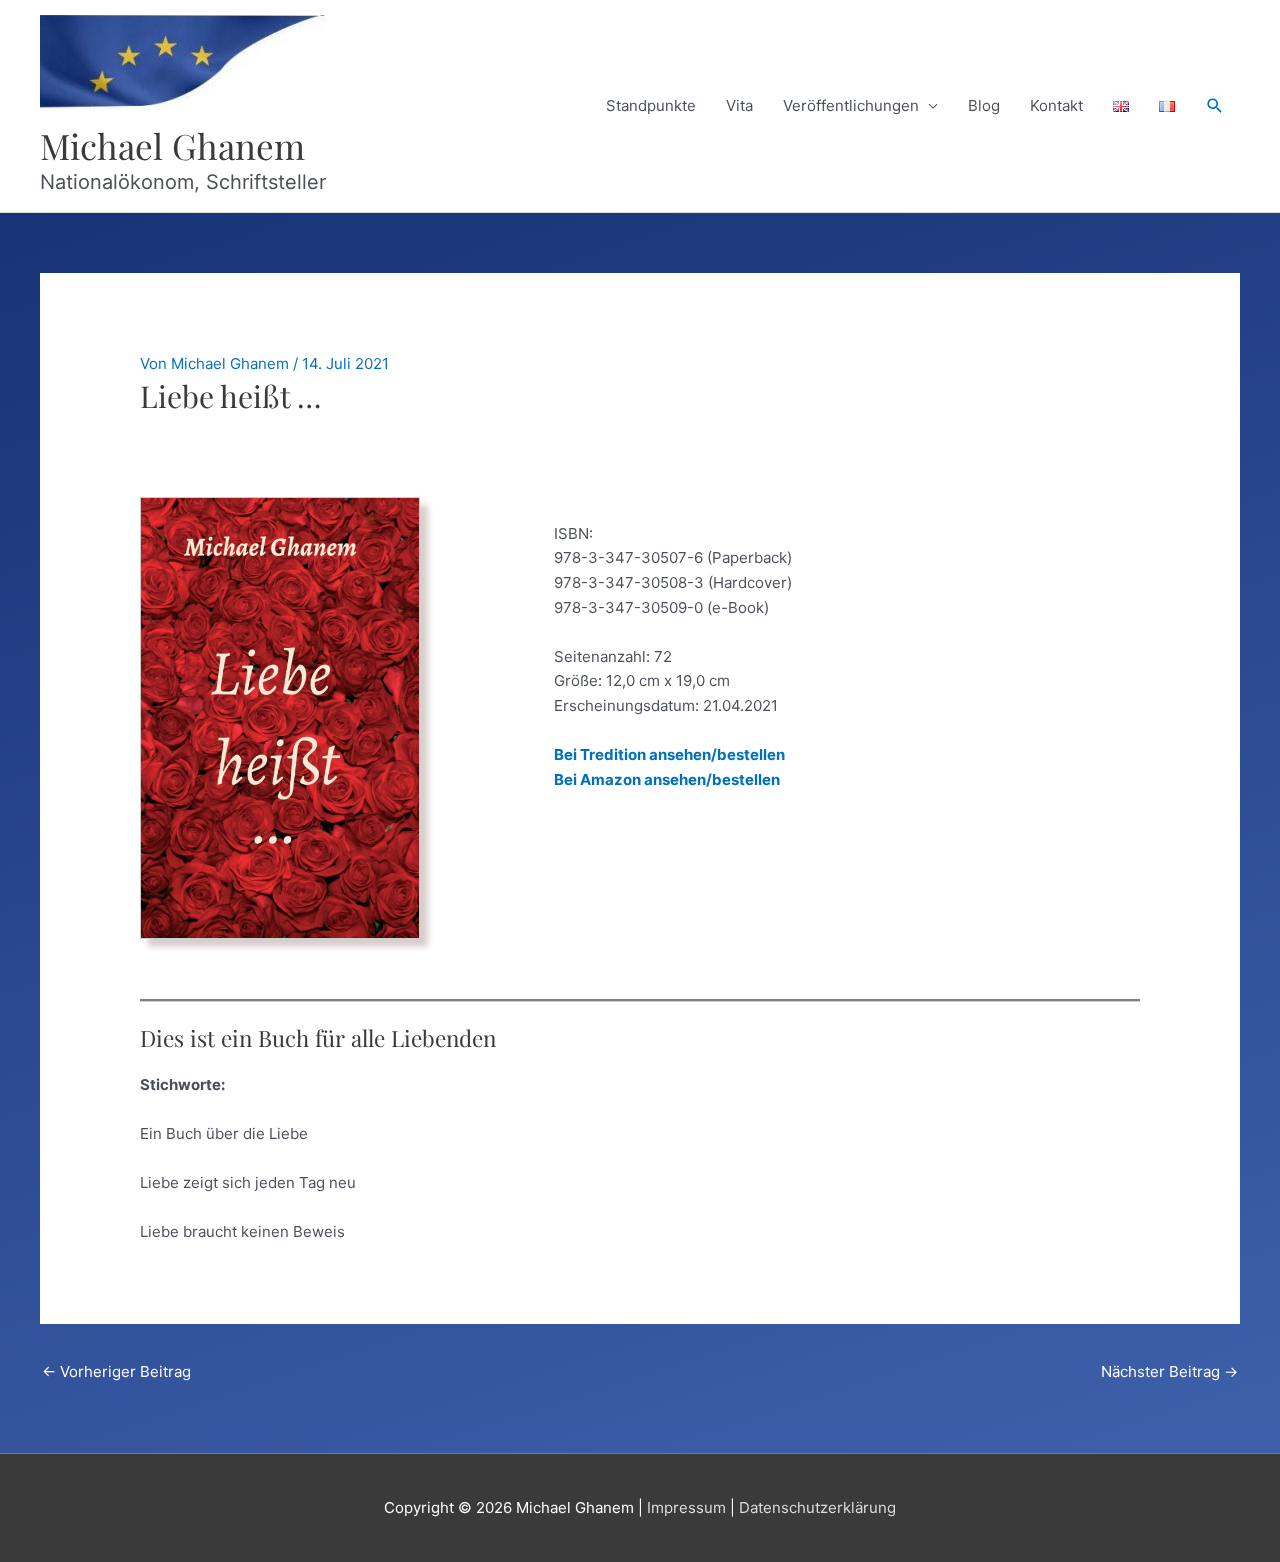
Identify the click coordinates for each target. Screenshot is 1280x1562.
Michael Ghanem (172, 145)
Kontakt (1056, 105)
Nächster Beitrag (1169, 1371)
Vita (739, 105)
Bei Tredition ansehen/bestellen (669, 754)
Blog (984, 105)
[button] (1215, 106)
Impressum (686, 1507)
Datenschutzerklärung (817, 1507)
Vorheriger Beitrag (116, 1371)
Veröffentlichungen (851, 105)
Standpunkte (651, 105)
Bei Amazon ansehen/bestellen (667, 779)
